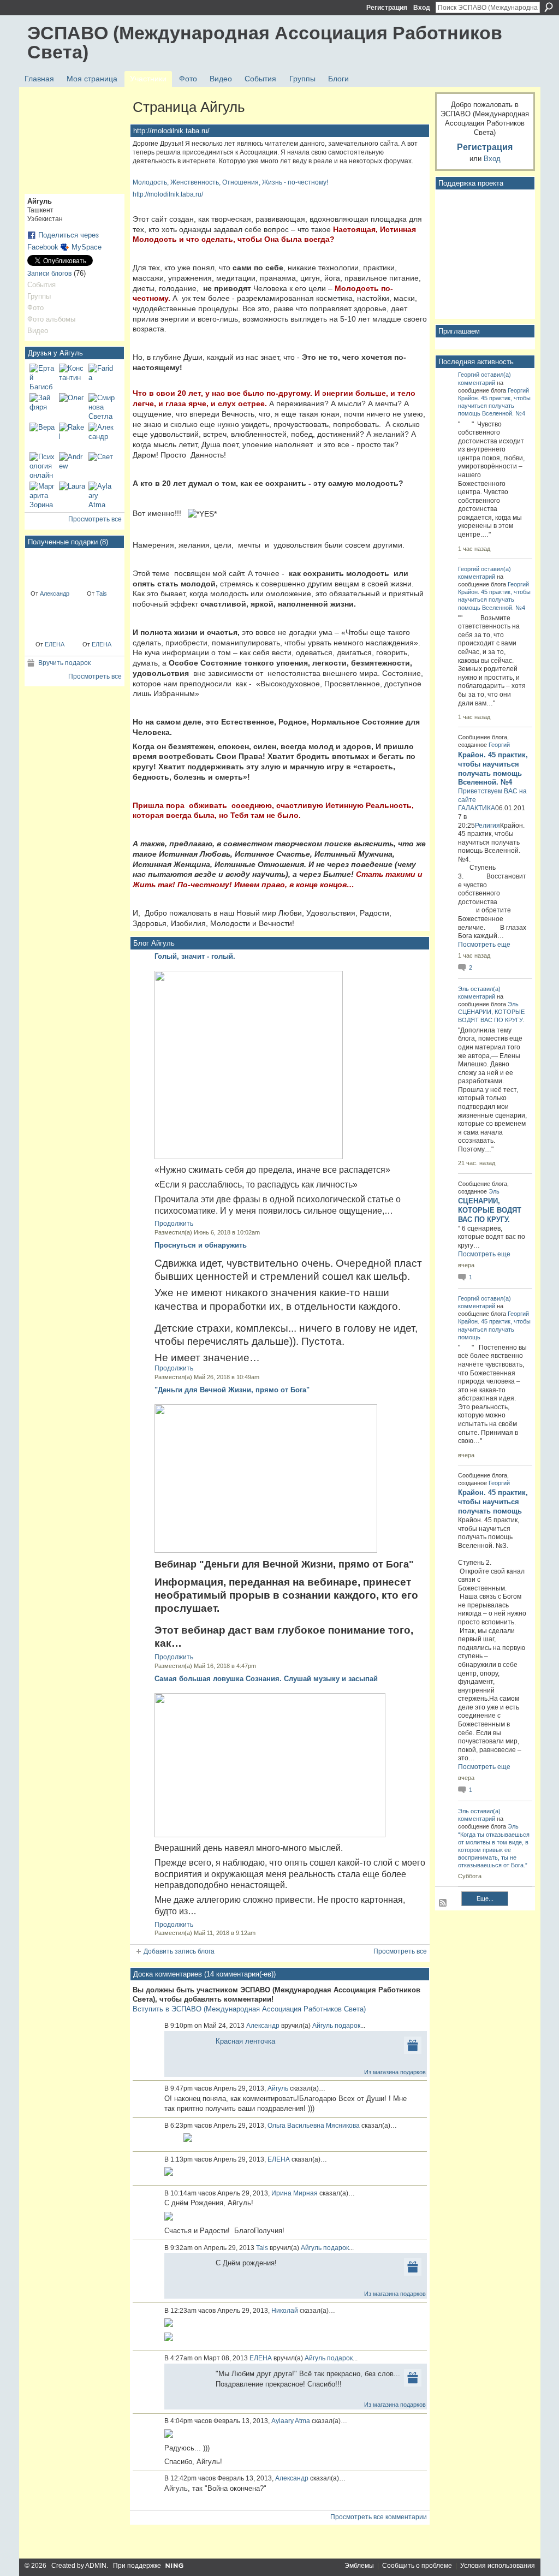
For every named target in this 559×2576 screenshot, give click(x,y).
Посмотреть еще (484, 945)
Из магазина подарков (395, 2072)
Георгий (469, 375)
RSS (443, 1903)
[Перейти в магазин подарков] (413, 2044)
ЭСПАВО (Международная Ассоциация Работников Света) (265, 42)
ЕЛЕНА (55, 644)
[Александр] (102, 436)
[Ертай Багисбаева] (43, 377)
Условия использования (498, 2566)
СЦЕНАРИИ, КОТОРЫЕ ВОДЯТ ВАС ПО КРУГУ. (490, 1210)
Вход (422, 8)
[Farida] (102, 377)
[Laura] (72, 495)
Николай (285, 2311)
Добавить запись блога (179, 1951)
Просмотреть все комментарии (379, 2517)
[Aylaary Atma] (102, 495)
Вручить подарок (64, 663)
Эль (463, 989)
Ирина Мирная (295, 2193)
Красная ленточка (245, 2041)
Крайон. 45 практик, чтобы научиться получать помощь (494, 1329)
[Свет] (102, 465)
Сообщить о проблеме (417, 2566)
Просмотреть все (95, 519)
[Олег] (72, 406)
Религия (487, 826)
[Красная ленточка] (50, 568)
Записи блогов (49, 274)
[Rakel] (72, 436)
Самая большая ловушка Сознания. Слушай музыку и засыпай (266, 1679)
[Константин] (72, 377)
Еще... (485, 1898)
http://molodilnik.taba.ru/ (168, 194)
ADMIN (96, 2566)
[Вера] (43, 436)
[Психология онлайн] (43, 465)
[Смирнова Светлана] (102, 406)
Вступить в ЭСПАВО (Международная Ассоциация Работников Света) (249, 2009)
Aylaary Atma (291, 2421)
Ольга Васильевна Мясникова (314, 2126)
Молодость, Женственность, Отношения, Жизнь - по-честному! (230, 182)
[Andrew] (72, 465)
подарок (347, 2026)
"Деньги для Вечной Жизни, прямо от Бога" (232, 1390)
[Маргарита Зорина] (43, 495)
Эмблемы (359, 2566)
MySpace (87, 247)
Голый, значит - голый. (195, 956)
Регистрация (387, 8)
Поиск (549, 7)
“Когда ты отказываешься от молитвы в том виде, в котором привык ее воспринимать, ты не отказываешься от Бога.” (494, 1850)
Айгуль (323, 2026)
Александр (55, 593)
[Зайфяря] (43, 406)
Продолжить (174, 1224)
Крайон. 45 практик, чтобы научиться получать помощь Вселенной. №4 (494, 406)
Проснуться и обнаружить (201, 1245)
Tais (102, 593)
